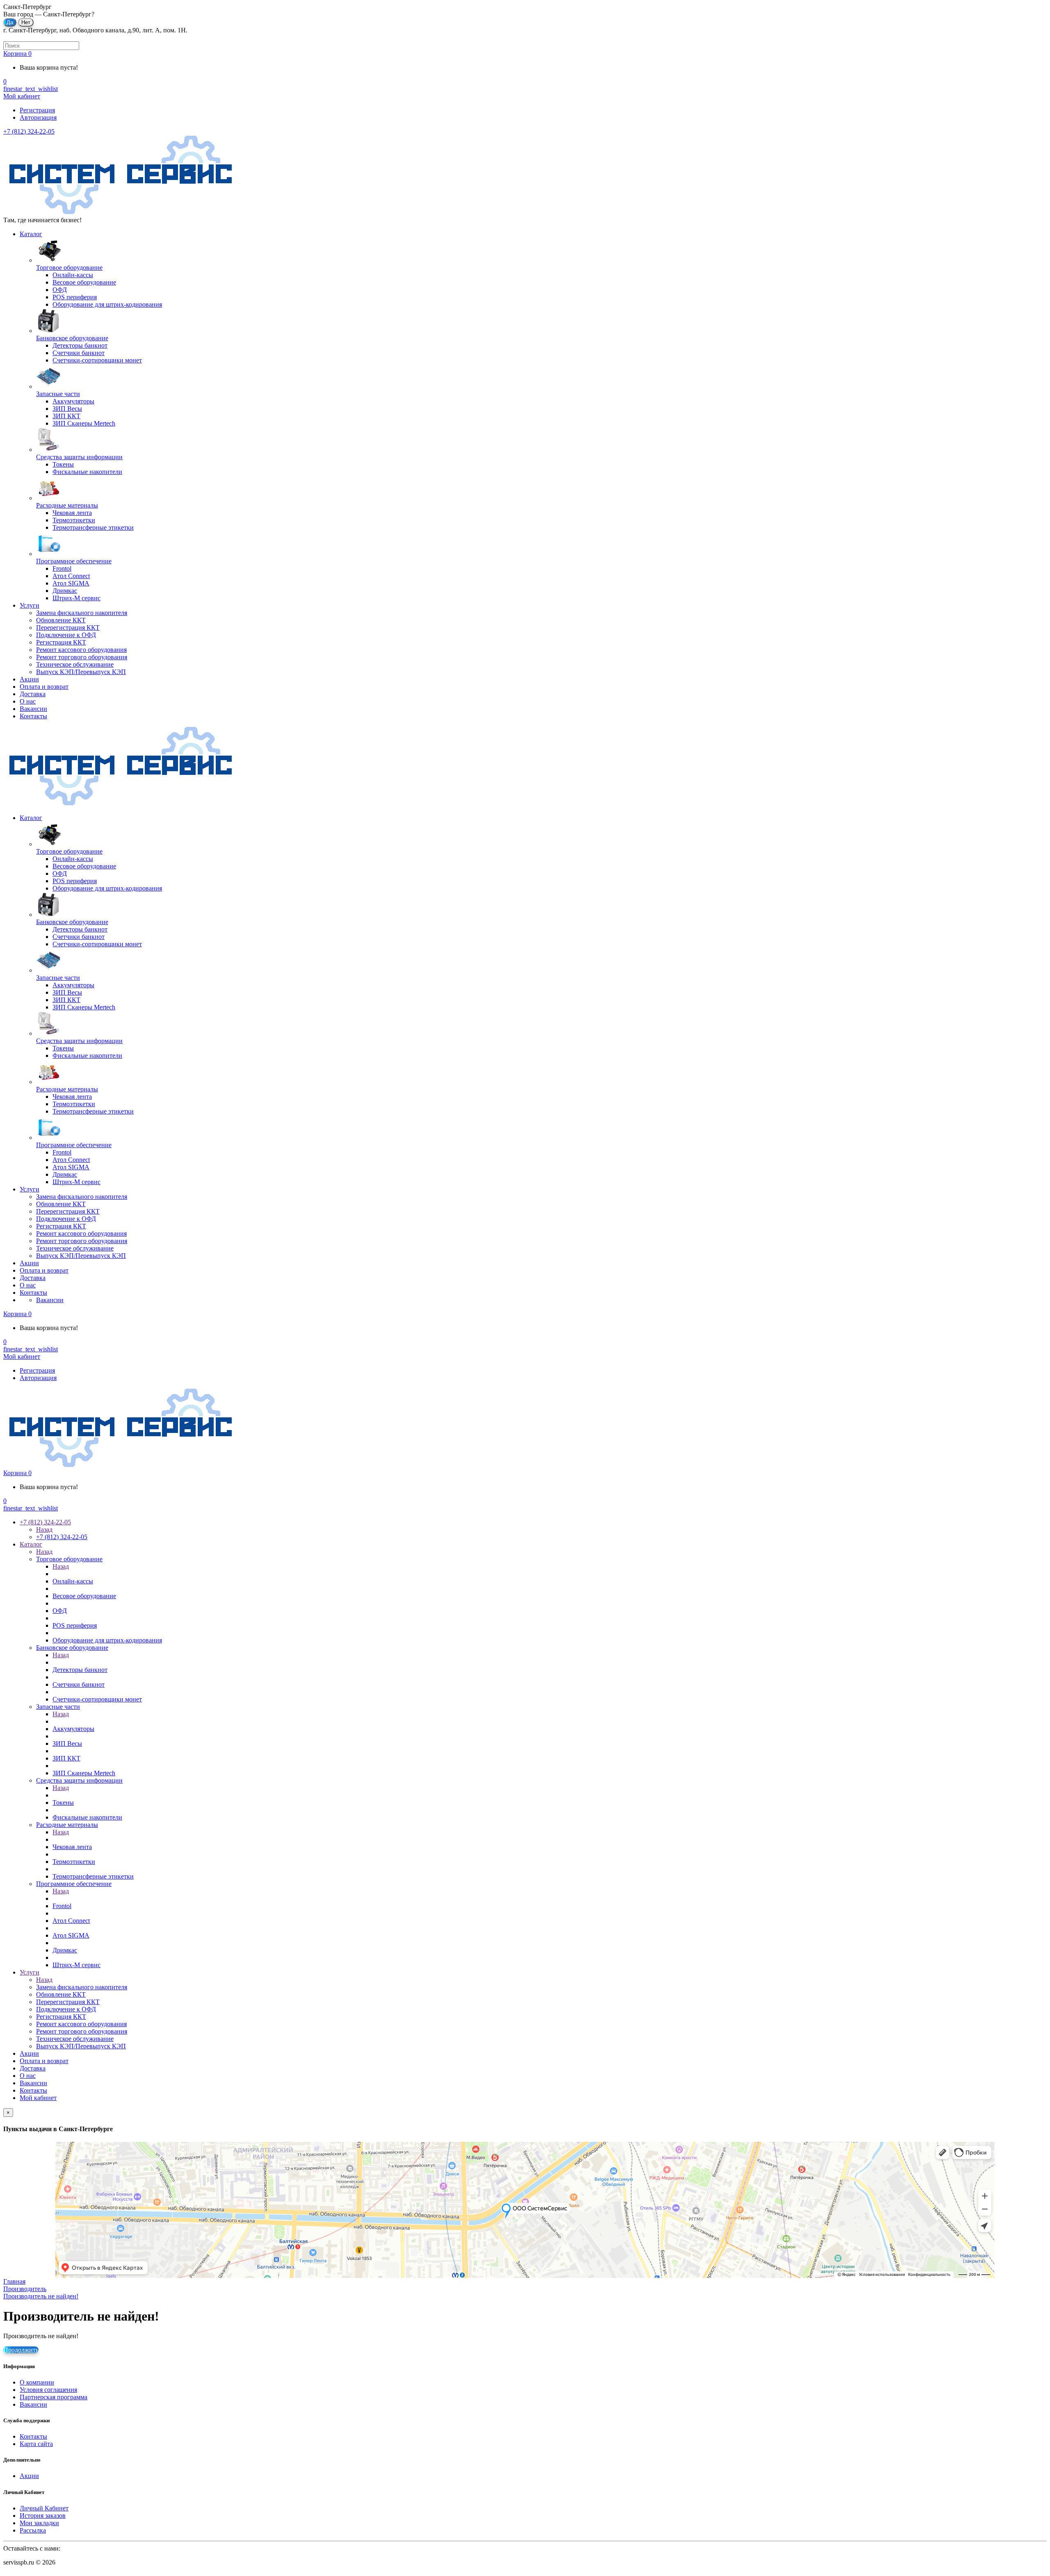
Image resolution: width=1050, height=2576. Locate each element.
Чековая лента (72, 1847)
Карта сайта (36, 2444)
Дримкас (65, 1950)
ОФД (60, 1611)
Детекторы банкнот (80, 1670)
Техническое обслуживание (75, 664)
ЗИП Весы (67, 1744)
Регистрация (37, 110)
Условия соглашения (48, 2390)
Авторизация (38, 117)
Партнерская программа (54, 2397)
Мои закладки (39, 2523)
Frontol (62, 1906)
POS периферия (75, 1625)
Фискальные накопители (87, 1817)
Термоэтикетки (74, 1862)
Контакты (33, 716)
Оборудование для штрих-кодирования (107, 1640)
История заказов (43, 2516)
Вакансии (33, 709)
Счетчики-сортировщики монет (97, 1699)
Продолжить (21, 2350)
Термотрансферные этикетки (93, 1876)
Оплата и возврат (44, 687)
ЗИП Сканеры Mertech (84, 1773)
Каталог (31, 234)
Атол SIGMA (71, 1935)
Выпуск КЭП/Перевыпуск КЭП (81, 672)
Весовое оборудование (84, 1596)
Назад (44, 1529)
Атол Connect (71, 1921)
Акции (29, 679)
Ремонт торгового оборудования (82, 657)
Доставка (33, 694)
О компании (37, 2382)
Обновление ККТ (61, 620)
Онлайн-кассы (73, 1581)
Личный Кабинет (44, 2508)
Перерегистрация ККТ (68, 627)
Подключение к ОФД (66, 635)
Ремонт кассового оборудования (81, 650)
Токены (63, 1803)
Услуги (30, 605)
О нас (28, 701)
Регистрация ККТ (61, 642)
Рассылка (33, 2530)
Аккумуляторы (73, 1729)
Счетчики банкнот (79, 1684)
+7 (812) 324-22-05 (29, 131)
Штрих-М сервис (76, 1965)
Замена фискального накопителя (82, 613)
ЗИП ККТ (66, 1758)
